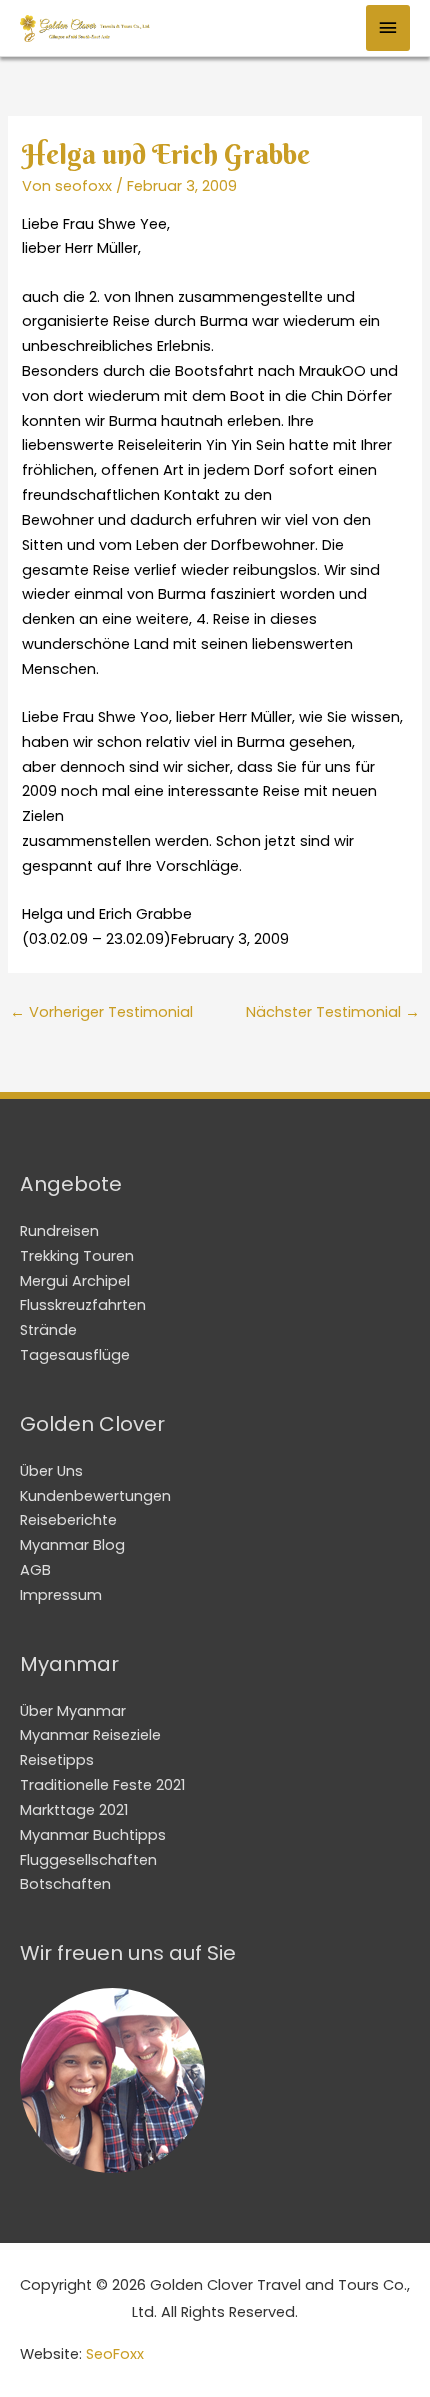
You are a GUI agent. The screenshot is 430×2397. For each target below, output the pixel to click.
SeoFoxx (115, 2354)
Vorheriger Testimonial (101, 1012)
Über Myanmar (73, 1711)
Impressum (61, 1595)
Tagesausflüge (75, 1355)
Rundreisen (59, 1231)
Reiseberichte (68, 1520)
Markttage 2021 (74, 1810)
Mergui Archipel (75, 1281)
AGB (35, 1570)
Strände (48, 1330)
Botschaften (65, 1884)
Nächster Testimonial (333, 1012)
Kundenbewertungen (95, 1496)
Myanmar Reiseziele (90, 1735)
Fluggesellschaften (88, 1860)
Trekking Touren (77, 1256)
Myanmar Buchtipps (93, 1835)
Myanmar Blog (72, 1545)
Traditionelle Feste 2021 (102, 1785)
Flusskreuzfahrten (83, 1305)
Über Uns (51, 1471)
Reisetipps (57, 1760)
